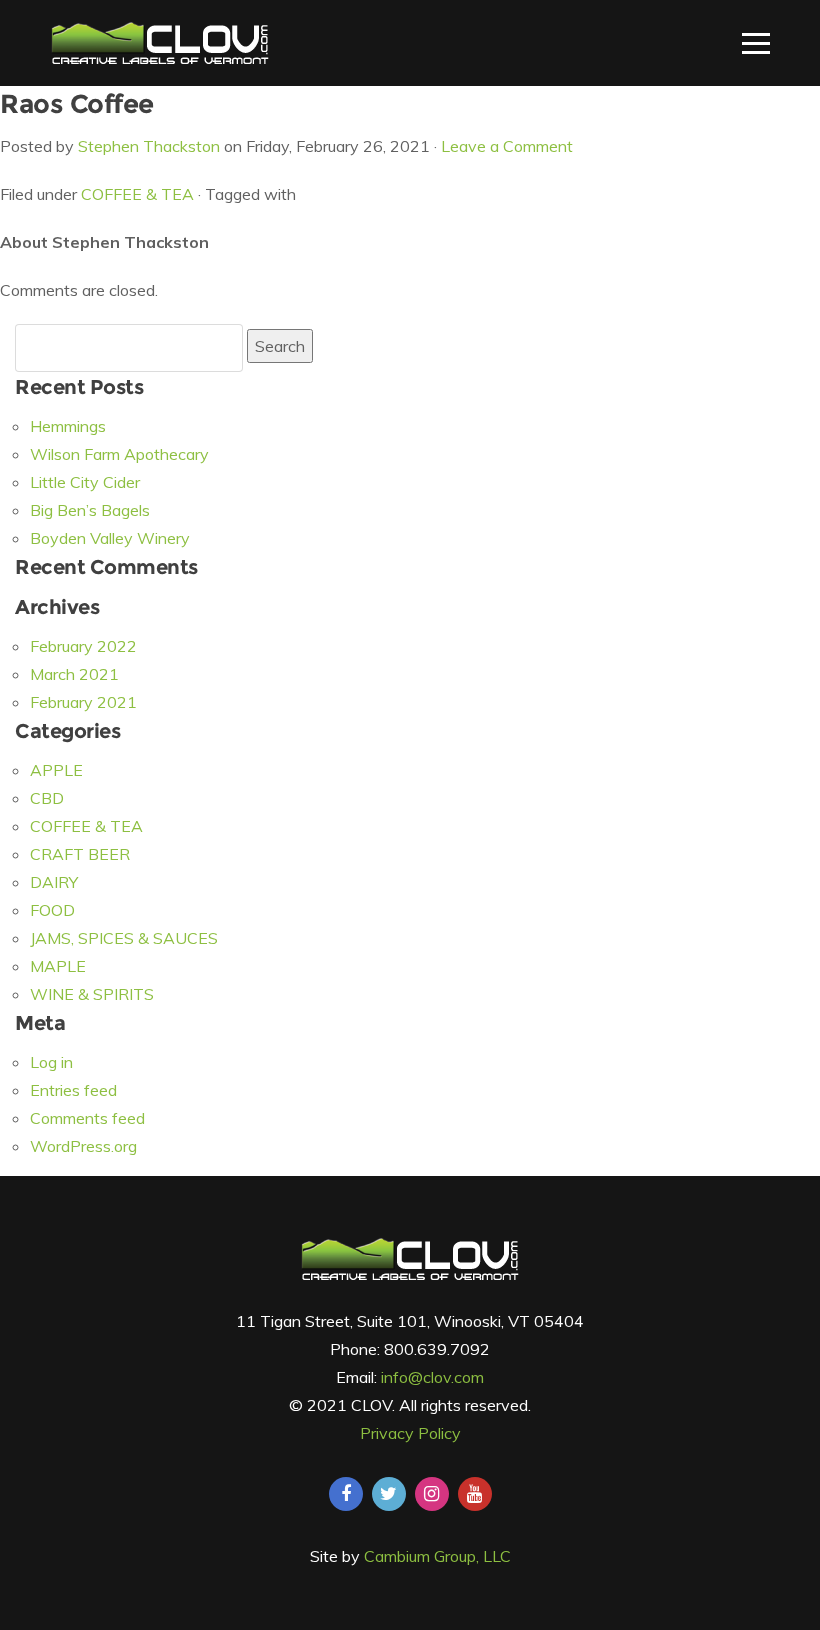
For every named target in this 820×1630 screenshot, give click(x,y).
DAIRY (54, 882)
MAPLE (58, 966)
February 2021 (83, 702)
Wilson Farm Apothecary (119, 454)
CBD (47, 798)
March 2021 (74, 674)
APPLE (56, 770)
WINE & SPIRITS (92, 994)
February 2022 (83, 646)
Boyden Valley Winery (110, 538)
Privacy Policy (410, 1433)
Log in (51, 1062)
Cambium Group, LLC (437, 1556)
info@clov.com (432, 1377)
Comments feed (87, 1118)
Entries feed (73, 1090)
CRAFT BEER (80, 854)
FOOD (52, 910)
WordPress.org (83, 1146)
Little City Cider (85, 482)
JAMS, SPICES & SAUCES (124, 938)
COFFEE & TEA (137, 194)
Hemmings (68, 426)
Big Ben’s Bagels (90, 510)
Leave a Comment (507, 146)
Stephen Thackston (149, 146)
